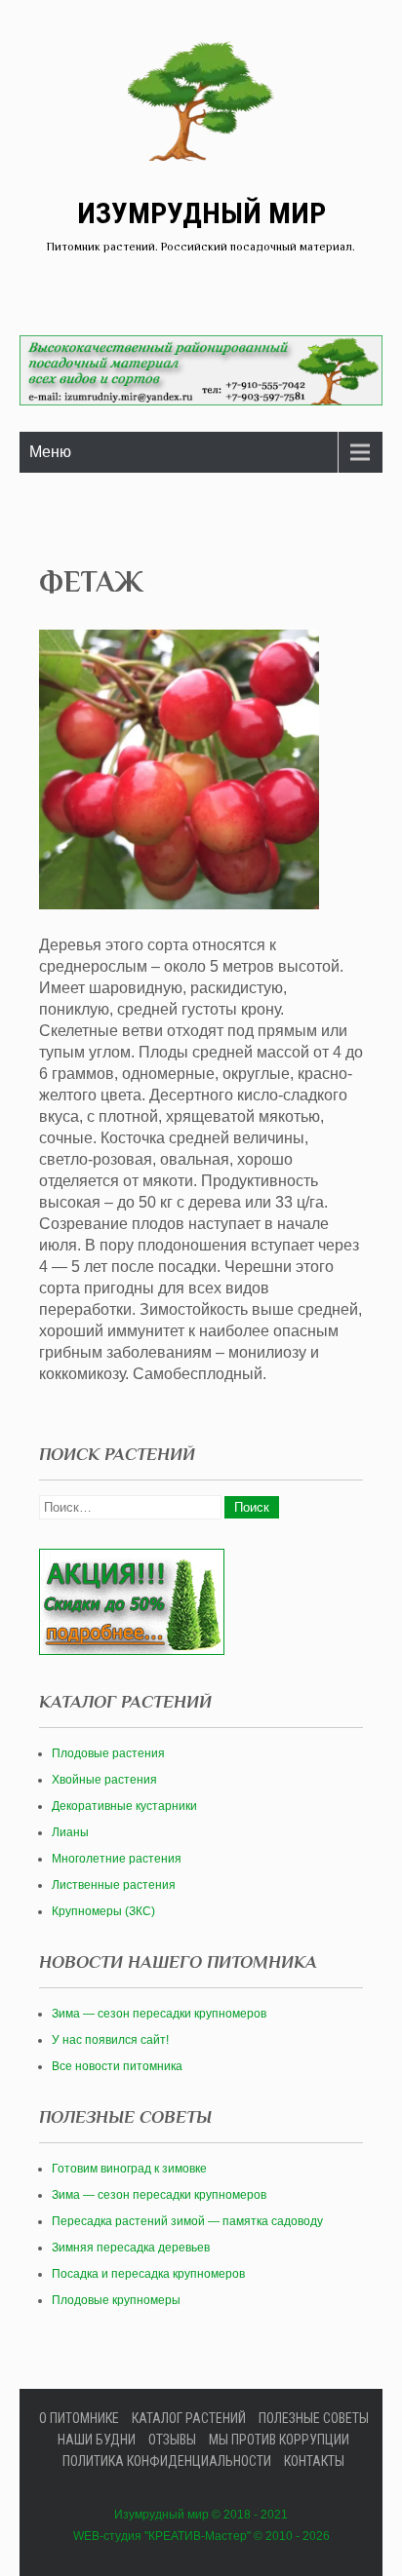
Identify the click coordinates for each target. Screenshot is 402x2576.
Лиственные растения (114, 1885)
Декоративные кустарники (124, 1806)
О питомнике (79, 2418)
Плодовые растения (108, 1753)
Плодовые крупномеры (116, 2300)
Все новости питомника (117, 2066)
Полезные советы (314, 2418)
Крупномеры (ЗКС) (103, 1911)
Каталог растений (189, 2418)
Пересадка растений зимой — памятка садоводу (187, 2221)
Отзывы (172, 2440)
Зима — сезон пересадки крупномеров (159, 2014)
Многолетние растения (117, 1859)
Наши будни (97, 2440)
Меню (50, 452)
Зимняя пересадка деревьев (131, 2248)
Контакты (314, 2461)
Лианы (70, 1832)
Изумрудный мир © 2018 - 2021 (201, 2515)
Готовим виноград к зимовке (129, 2169)
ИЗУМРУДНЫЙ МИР (201, 213)
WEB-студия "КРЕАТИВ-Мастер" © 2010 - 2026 (201, 2536)
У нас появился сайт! (110, 2040)
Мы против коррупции (279, 2440)
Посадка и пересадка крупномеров (148, 2274)
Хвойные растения (104, 1780)
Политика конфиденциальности (167, 2461)
